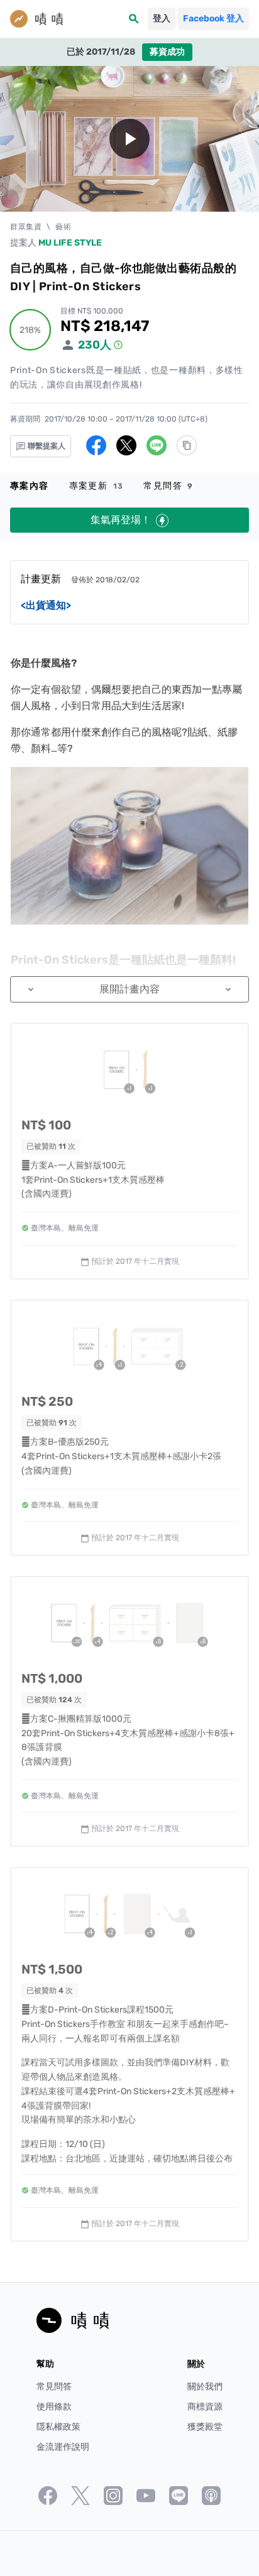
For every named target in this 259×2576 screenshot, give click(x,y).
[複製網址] (187, 445)
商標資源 (205, 2407)
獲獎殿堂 (205, 2427)
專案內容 (30, 486)
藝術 (63, 227)
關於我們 (205, 2387)
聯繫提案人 (46, 446)
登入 (162, 19)
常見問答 (168, 486)
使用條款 (54, 2407)
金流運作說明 (63, 2447)
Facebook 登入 (213, 19)
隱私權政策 (58, 2427)
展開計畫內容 (129, 989)
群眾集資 (26, 227)
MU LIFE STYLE (70, 243)
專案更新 (96, 486)
